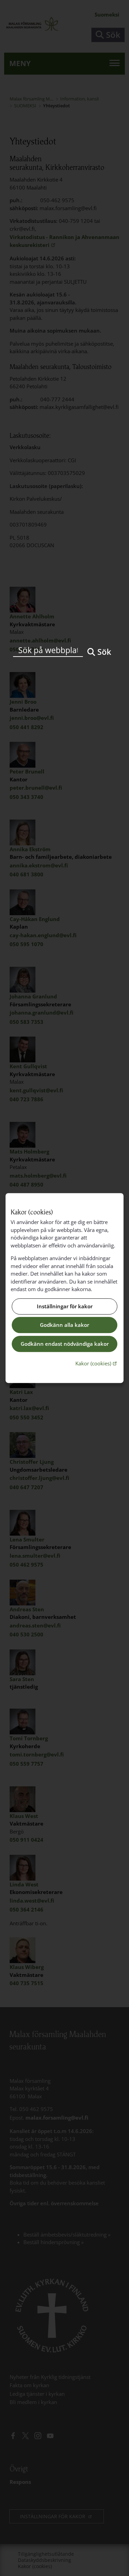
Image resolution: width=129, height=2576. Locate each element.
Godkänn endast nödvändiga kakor (65, 1344)
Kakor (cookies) (97, 1363)
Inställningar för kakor (65, 1306)
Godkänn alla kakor (64, 1325)
